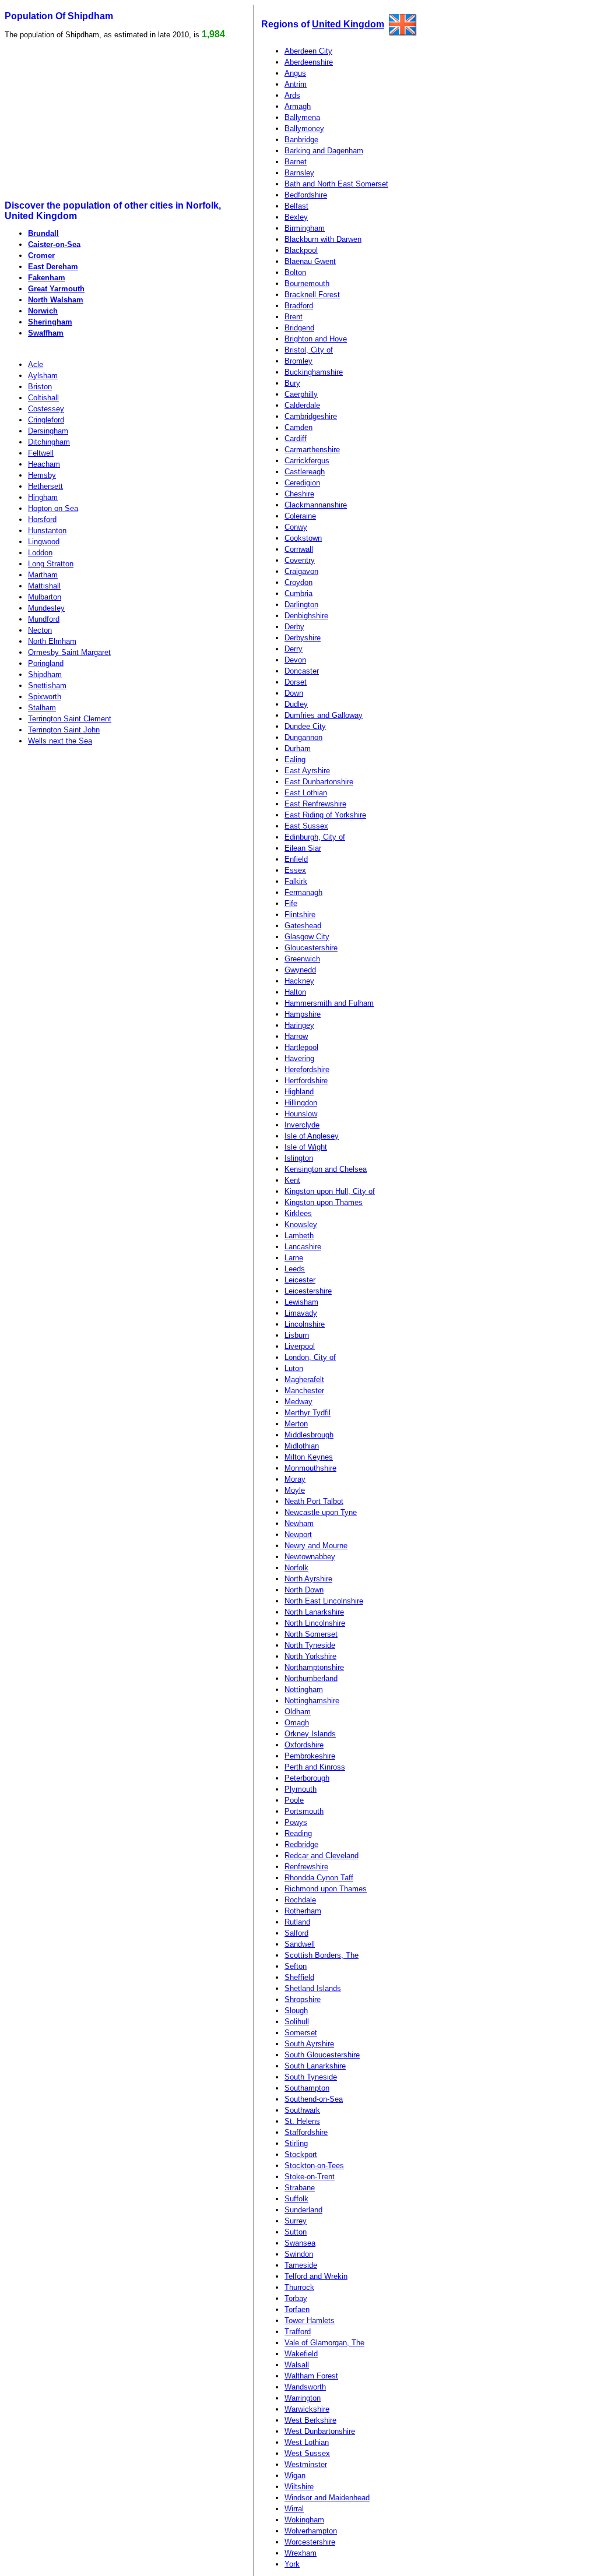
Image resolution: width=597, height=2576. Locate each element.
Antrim (296, 84)
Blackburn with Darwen (323, 239)
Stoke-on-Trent (310, 2177)
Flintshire (300, 915)
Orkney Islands (310, 1734)
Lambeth (299, 1236)
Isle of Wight (306, 1147)
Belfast (296, 206)
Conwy (296, 527)
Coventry (300, 560)
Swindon (299, 2254)
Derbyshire (303, 638)
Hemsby (42, 475)
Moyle (295, 1490)
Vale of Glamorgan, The (324, 2343)
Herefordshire (307, 1069)
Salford (296, 1933)
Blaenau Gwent (310, 261)
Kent (292, 1180)
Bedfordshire (306, 195)
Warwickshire (307, 2409)
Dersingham (48, 431)
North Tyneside (310, 1645)
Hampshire (303, 1014)
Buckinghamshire (314, 372)
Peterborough (307, 1778)
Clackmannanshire (316, 505)
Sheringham (50, 322)
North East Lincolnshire (324, 1601)
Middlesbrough (309, 1435)
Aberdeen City (308, 51)
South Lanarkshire (315, 2066)
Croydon (298, 582)
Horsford (42, 519)
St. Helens (302, 2121)
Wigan (295, 2475)
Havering (299, 1058)
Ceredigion (302, 483)
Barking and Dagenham (324, 151)
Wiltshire (299, 2487)
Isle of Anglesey (312, 1136)
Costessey (46, 409)
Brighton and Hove (316, 339)
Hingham (43, 497)
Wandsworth (305, 2387)
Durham (298, 748)
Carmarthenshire (312, 450)
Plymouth (301, 1789)
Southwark (302, 2110)
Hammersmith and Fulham (329, 1003)
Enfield (296, 859)
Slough (296, 2011)
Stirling (296, 2143)
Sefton (296, 1966)
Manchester (304, 1391)
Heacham (44, 464)
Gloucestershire (311, 948)
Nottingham (304, 1689)
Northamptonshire (314, 1667)
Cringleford (46, 420)
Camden (298, 427)
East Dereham (53, 267)
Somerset (301, 2033)
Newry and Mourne (316, 1546)
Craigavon (301, 571)
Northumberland (311, 1678)
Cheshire (299, 494)
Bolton (295, 272)
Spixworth (45, 697)
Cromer (41, 256)
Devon (295, 660)
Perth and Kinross (315, 1767)
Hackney (299, 981)
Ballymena (302, 117)
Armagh (298, 106)
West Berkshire (310, 2420)
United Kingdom (348, 24)
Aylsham (43, 376)
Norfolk (296, 1568)
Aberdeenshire (309, 62)
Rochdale (300, 1900)
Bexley (296, 217)
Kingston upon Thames (324, 1202)
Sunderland (303, 2210)
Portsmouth (304, 1811)
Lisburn (297, 1335)
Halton (295, 992)
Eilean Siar (303, 848)
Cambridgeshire (311, 416)
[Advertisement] (94, 120)
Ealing (295, 760)
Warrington (303, 2398)
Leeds (295, 1269)
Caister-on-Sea (54, 244)
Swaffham (46, 333)
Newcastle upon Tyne (321, 1512)
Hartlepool (301, 1047)
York (292, 2564)
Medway (298, 1402)
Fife (291, 903)
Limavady (301, 1313)
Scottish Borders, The (322, 1955)
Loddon (40, 553)
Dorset (296, 682)
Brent (294, 317)
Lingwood (44, 542)
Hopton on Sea (53, 508)
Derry (294, 649)
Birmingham (305, 228)
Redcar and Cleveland (322, 1856)
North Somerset (311, 1634)
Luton (294, 1368)
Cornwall (299, 549)
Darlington (301, 605)
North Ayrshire (308, 1579)
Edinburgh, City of (315, 837)
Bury (292, 383)
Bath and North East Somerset (336, 184)
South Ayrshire (309, 2044)
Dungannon (303, 737)
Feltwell (41, 453)
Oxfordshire (304, 1745)
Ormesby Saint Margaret (69, 652)
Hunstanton (47, 531)
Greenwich (302, 959)
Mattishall (44, 586)
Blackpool (301, 250)
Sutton (296, 2232)
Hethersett (45, 486)
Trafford (298, 2332)
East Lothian (306, 793)
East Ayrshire (307, 771)
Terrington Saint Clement (70, 719)
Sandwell (300, 1944)
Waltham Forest (311, 2376)
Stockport (301, 2154)
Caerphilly (301, 394)
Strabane (300, 2188)
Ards (292, 95)
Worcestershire (310, 2542)
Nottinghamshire (312, 1701)
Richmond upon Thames (326, 1889)
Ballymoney (304, 128)
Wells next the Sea (60, 741)
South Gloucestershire (322, 2055)
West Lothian (307, 2442)
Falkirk (296, 881)
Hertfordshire (306, 1081)
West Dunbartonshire (320, 2431)
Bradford (299, 306)
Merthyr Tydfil (308, 1413)
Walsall (297, 2365)
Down (294, 693)
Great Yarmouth (56, 289)
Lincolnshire (305, 1324)
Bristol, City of (309, 350)
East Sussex (306, 826)
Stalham (42, 708)
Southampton (307, 2088)
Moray (295, 1479)
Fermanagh (303, 892)
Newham (299, 1523)
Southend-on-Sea (314, 2099)
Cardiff (296, 438)
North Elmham (52, 641)
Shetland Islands (313, 1988)
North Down (304, 1590)
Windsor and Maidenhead (327, 2498)
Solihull (297, 2022)
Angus (295, 73)
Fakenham (47, 278)
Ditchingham (49, 442)
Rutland (297, 1922)
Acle (36, 364)
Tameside (301, 2265)
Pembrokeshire (310, 1756)
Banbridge (301, 140)
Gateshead (303, 926)
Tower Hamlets (310, 2320)
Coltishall (43, 398)
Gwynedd (300, 970)
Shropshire (303, 1999)
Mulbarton (45, 597)
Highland (299, 1092)
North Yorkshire (310, 1656)
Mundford (44, 619)
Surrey (296, 2221)
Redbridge (301, 1844)
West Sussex (307, 2453)
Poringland (46, 663)
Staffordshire (306, 2132)
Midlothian (302, 1446)
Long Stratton (51, 564)
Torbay (296, 2298)
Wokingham (304, 2520)
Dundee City (305, 726)
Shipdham (45, 674)
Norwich (43, 311)
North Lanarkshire (314, 1612)
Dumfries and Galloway (324, 715)
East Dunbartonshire (319, 782)
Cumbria (298, 593)
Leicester (300, 1280)
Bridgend (299, 328)
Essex (295, 870)
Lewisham (301, 1302)
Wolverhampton (311, 2531)
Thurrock (299, 2287)
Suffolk (296, 2199)
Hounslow (301, 1114)
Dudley (296, 704)
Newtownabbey (310, 1557)
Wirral (294, 2509)
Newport (298, 1534)
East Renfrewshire (315, 804)
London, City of (310, 1357)
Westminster (306, 2464)
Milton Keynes (309, 1457)
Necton (40, 630)
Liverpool (300, 1346)
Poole (294, 1800)
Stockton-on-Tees (314, 2166)
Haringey (299, 1025)
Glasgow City (307, 937)
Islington (299, 1158)
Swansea (300, 2243)
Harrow (296, 1036)
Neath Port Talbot (314, 1501)
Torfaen (297, 2309)
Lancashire (303, 1247)
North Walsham (56, 300)
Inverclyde (302, 1125)
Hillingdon (301, 1103)
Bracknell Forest (312, 295)
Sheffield (299, 1977)
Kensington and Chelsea (326, 1169)
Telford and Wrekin (316, 2276)
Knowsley (301, 1224)
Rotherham (303, 1911)
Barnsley (299, 173)
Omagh (297, 1723)
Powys (296, 1822)
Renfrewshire (306, 1867)
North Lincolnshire (315, 1623)
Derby (294, 627)
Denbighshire (306, 616)
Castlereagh (305, 472)
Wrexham (301, 2553)
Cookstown (303, 538)
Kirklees (298, 1213)
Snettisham (47, 686)
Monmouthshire (310, 1468)
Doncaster (302, 671)
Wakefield (301, 2354)
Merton (296, 1424)
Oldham (298, 1712)
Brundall (43, 233)
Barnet (296, 162)
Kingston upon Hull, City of (330, 1191)
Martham (43, 575)
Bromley (298, 361)
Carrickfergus (307, 461)
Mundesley (46, 608)
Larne (294, 1258)
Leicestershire (308, 1291)
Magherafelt (304, 1379)
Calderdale (302, 405)
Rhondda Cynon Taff (319, 1878)
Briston (40, 387)
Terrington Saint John (64, 730)
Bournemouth (307, 283)
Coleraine (300, 516)
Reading (298, 1833)
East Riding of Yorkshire (325, 815)
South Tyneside (311, 2077)
